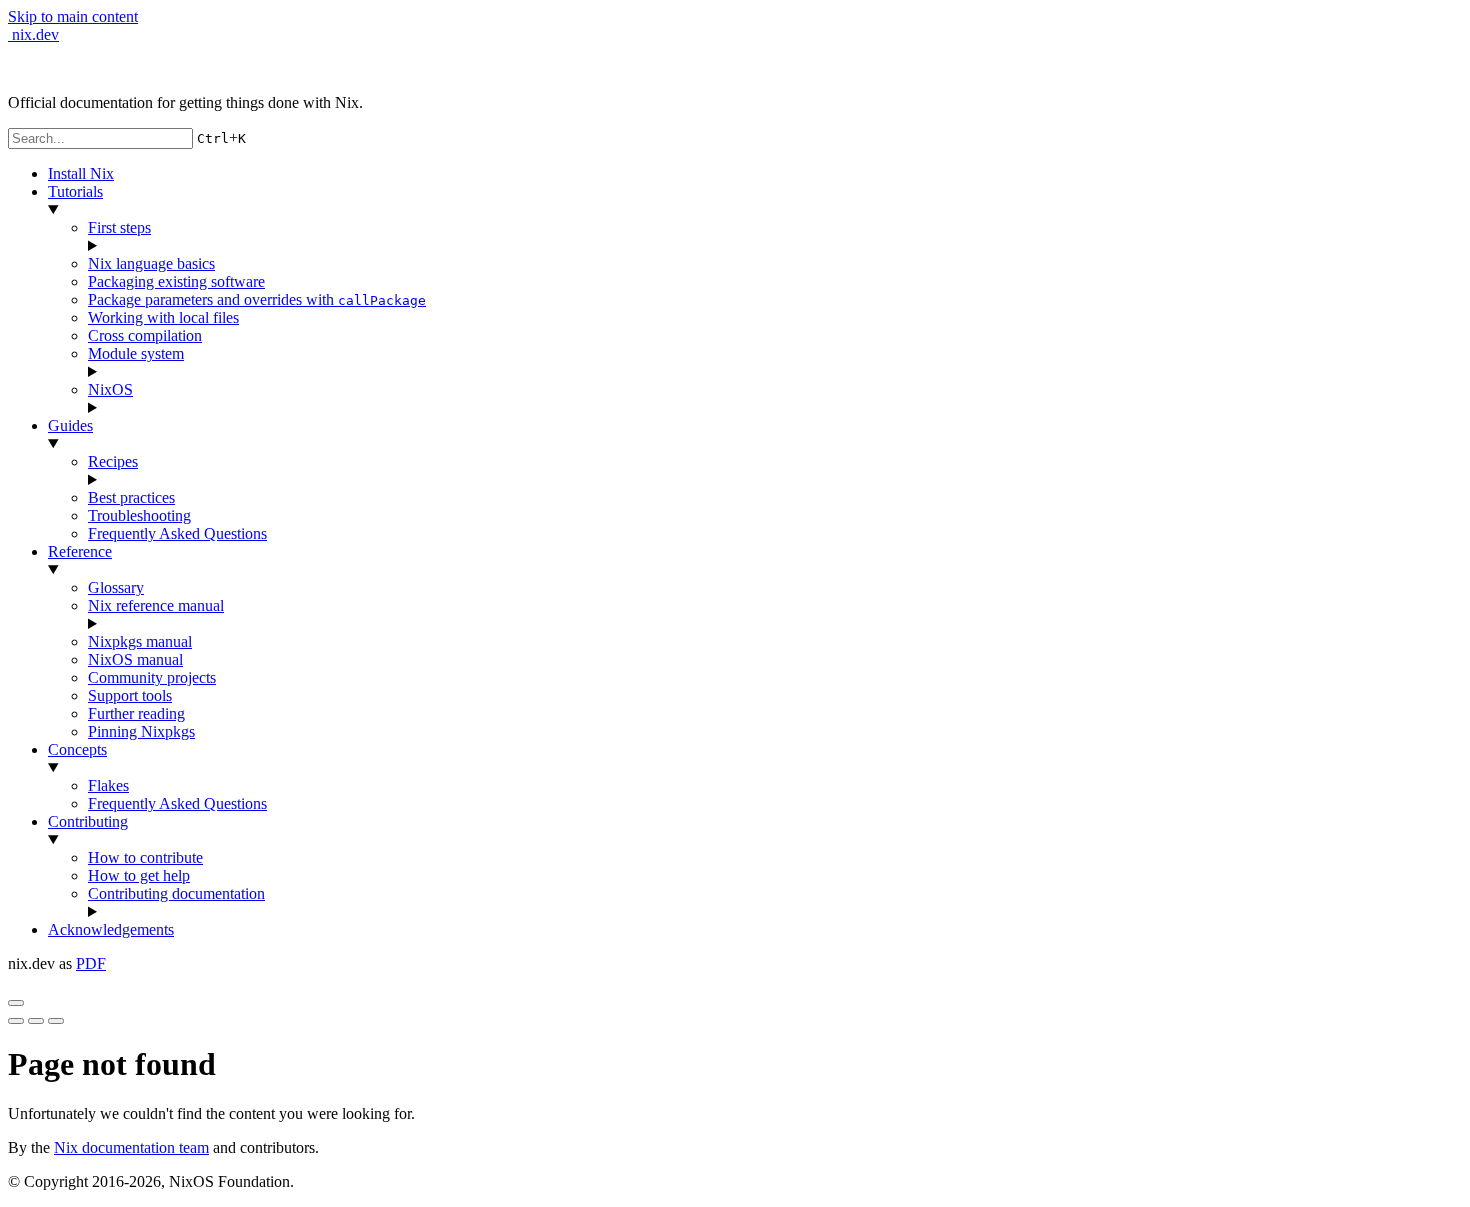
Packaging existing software (176, 281)
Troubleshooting (139, 515)
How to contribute (145, 857)
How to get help (139, 875)
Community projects (152, 677)
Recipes (113, 461)
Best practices (131, 497)
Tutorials (75, 191)
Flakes (108, 785)
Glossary (116, 587)
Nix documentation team (131, 1147)
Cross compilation (145, 335)
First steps (119, 227)
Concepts (77, 749)
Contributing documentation (176, 893)
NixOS (110, 389)
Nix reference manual (156, 605)
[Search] (56, 1021)
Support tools (130, 695)
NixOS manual (135, 659)
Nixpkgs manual (140, 641)
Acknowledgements (111, 929)
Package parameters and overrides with (257, 299)
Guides (70, 425)
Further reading (136, 713)
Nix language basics (151, 263)
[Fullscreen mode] (16, 1021)
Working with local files (163, 317)
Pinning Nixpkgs (141, 731)
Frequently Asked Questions (177, 533)
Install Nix (81, 173)
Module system (136, 353)
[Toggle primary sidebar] (16, 1003)
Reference (80, 551)
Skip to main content (73, 16)
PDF (91, 963)
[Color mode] (36, 1021)
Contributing (88, 821)
